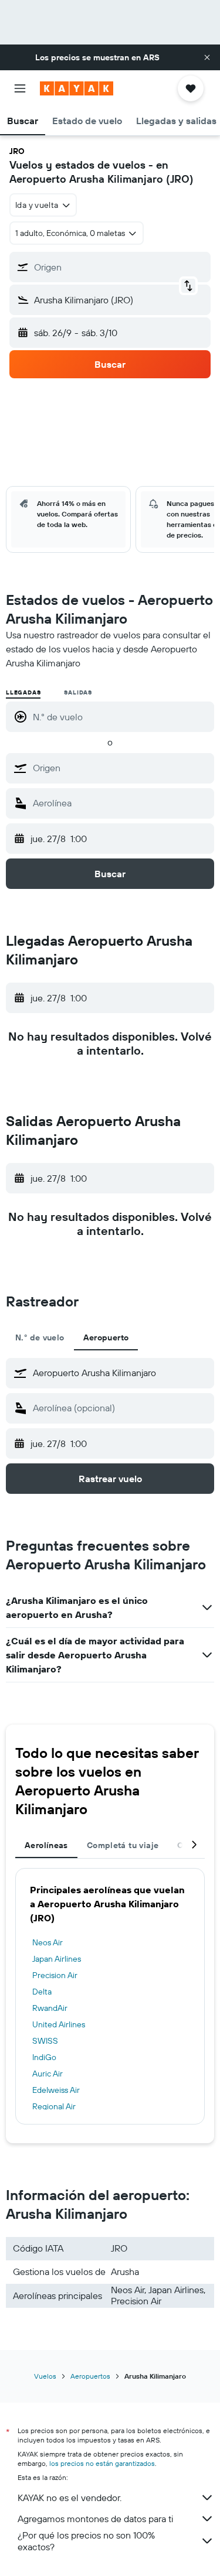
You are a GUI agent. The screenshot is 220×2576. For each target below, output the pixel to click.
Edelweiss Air (56, 2090)
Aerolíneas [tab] (46, 1845)
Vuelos (45, 2376)
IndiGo (44, 2057)
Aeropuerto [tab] (106, 1337)
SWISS (45, 2041)
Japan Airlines (57, 1959)
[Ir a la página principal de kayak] (77, 88)
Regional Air (54, 2106)
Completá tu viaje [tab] (123, 1845)
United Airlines (59, 2024)
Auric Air (48, 2074)
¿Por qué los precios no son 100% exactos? (86, 2541)
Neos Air (48, 1942)
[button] (207, 57)
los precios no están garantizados (102, 2463)
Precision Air (55, 1975)
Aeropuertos (90, 2376)
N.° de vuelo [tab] (40, 1337)
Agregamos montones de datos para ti (95, 2519)
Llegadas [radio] (23, 692)
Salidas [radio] (78, 692)
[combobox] (121, 768)
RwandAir (50, 2008)
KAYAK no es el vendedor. (70, 2498)
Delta (42, 1992)
